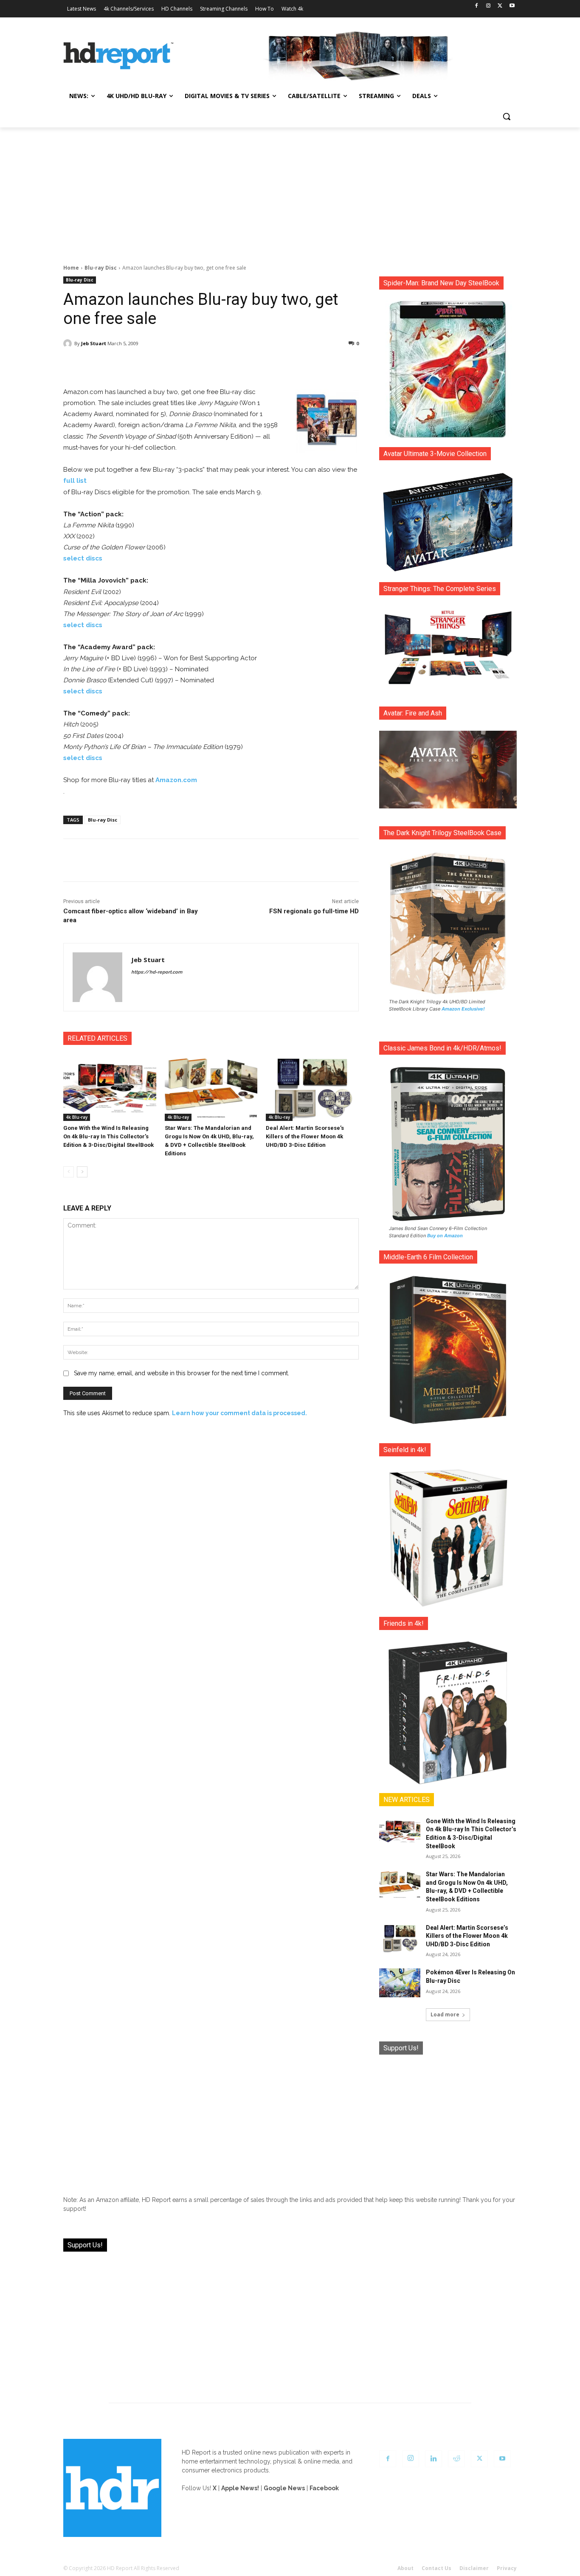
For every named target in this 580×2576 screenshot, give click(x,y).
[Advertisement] (290, 191)
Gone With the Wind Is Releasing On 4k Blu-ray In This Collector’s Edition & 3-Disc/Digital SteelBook (108, 1136)
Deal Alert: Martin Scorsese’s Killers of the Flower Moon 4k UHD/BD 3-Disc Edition (305, 1136)
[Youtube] (512, 6)
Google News (284, 2488)
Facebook (324, 2488)
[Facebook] (477, 6)
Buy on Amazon (445, 1236)
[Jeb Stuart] (69, 343)
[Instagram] (488, 6)
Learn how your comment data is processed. (239, 1413)
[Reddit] (456, 2459)
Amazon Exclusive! (463, 1009)
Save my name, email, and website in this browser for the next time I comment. (182, 1373)
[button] (507, 116)
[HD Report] (118, 56)
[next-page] (82, 1172)
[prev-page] (69, 1172)
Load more (445, 2014)
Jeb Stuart (94, 343)
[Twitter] (500, 6)
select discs (83, 558)
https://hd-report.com (157, 972)
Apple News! (240, 2488)
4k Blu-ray (77, 1117)
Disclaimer (474, 2568)
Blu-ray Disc (101, 268)
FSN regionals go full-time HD (314, 911)
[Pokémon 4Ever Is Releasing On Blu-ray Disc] (400, 1983)
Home (71, 268)
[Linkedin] (434, 2459)
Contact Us (436, 2568)
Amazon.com (176, 780)
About (405, 2568)
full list (75, 481)
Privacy (507, 2568)
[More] (286, 365)
